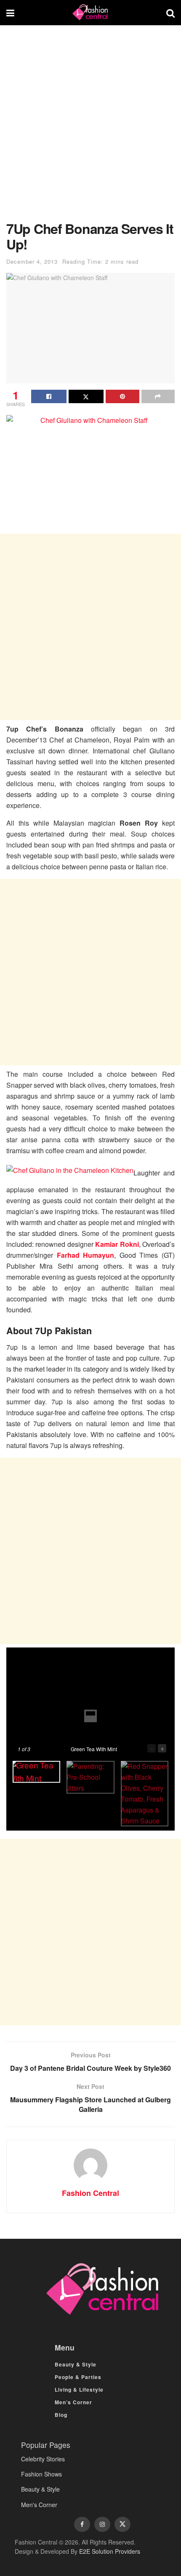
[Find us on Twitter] (122, 2524)
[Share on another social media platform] (158, 396)
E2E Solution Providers (110, 2551)
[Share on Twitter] (86, 396)
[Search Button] (170, 13)
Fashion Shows (41, 2474)
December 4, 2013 (32, 261)
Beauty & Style (76, 2364)
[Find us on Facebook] (82, 2524)
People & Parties (78, 2377)
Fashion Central (90, 2193)
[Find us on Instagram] (102, 2524)
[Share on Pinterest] (122, 396)
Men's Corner (39, 2505)
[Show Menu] (10, 13)
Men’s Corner (73, 2402)
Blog (61, 2415)
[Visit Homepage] (90, 13)
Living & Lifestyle (79, 2390)
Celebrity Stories (43, 2459)
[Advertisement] (90, 127)
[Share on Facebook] (49, 396)
